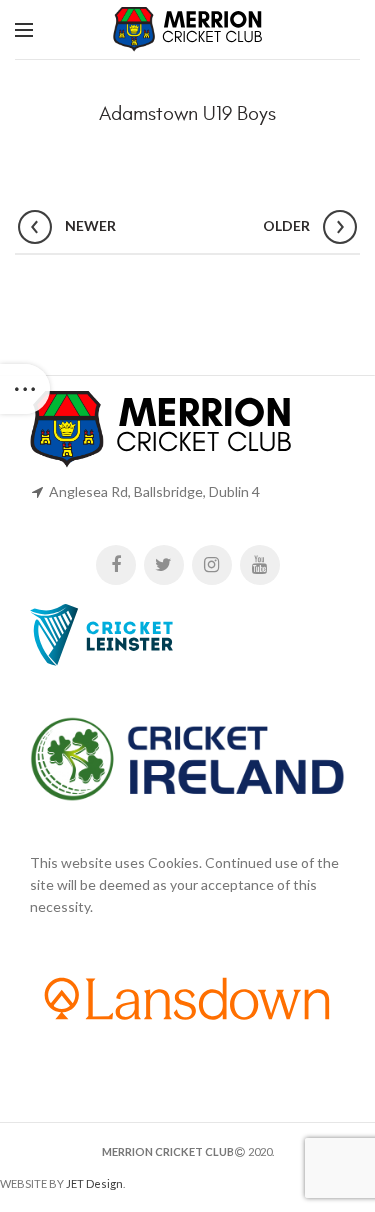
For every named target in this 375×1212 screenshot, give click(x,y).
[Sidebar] (25, 389)
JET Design (94, 1183)
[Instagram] (212, 565)
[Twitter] (164, 565)
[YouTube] (260, 565)
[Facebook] (116, 565)
